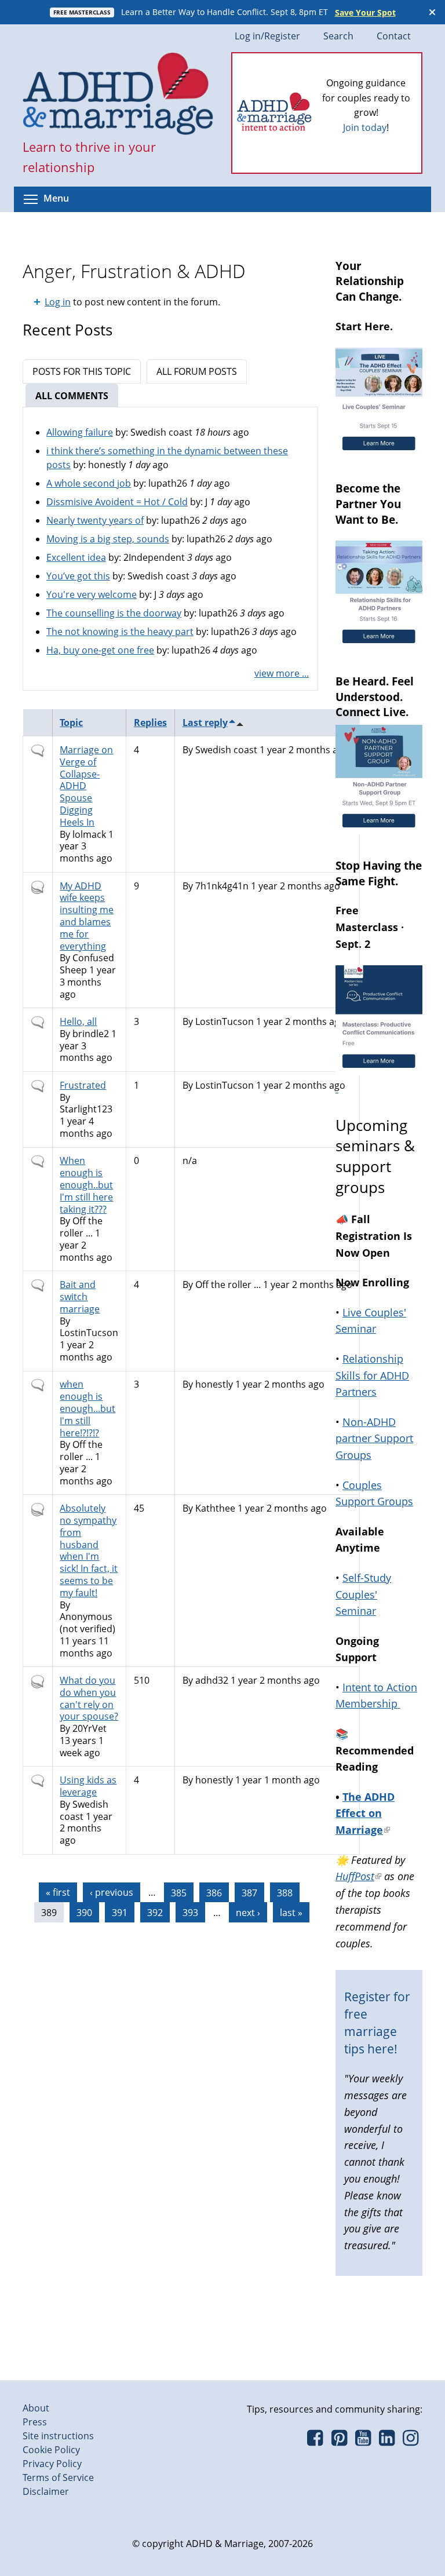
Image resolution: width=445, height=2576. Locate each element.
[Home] (118, 95)
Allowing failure (80, 432)
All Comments (77, 396)
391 (120, 1913)
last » (291, 1913)
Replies (150, 723)
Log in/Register (267, 36)
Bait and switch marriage (80, 1297)
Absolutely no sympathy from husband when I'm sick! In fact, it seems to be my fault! (89, 1550)
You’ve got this (78, 576)
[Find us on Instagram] (411, 2441)
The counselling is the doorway (114, 613)
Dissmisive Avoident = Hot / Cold (117, 502)
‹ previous (112, 1892)
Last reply (205, 723)
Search (338, 36)
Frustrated (83, 1085)
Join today (365, 127)
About (36, 2408)
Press (35, 2422)
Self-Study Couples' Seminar (363, 1595)
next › (248, 1913)
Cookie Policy (51, 2450)
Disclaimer (46, 2491)
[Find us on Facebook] (315, 2441)
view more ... (282, 673)
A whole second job (89, 483)
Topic (71, 723)
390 (84, 1913)
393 (190, 1913)
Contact (394, 36)
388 (285, 1892)
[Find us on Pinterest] (339, 2441)
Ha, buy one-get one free (100, 650)
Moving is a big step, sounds (108, 539)
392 (155, 1913)
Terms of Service (58, 2478)
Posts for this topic (82, 371)
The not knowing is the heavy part (120, 632)
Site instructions (58, 2436)
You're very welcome (92, 594)
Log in (58, 302)
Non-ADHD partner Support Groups (374, 1439)
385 (179, 1892)
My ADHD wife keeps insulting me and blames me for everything (87, 916)
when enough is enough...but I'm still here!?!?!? (87, 1408)
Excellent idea (76, 557)
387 (249, 1892)
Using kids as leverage (88, 1786)
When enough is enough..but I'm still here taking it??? (86, 1185)
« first (58, 1892)
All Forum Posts (197, 371)
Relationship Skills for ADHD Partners (372, 1375)
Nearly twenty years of (95, 520)
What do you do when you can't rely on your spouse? (89, 1698)
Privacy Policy (52, 2464)
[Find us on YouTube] (363, 2441)
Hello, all (78, 1021)
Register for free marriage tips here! (377, 2022)
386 (214, 1892)
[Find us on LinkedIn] (387, 2441)
